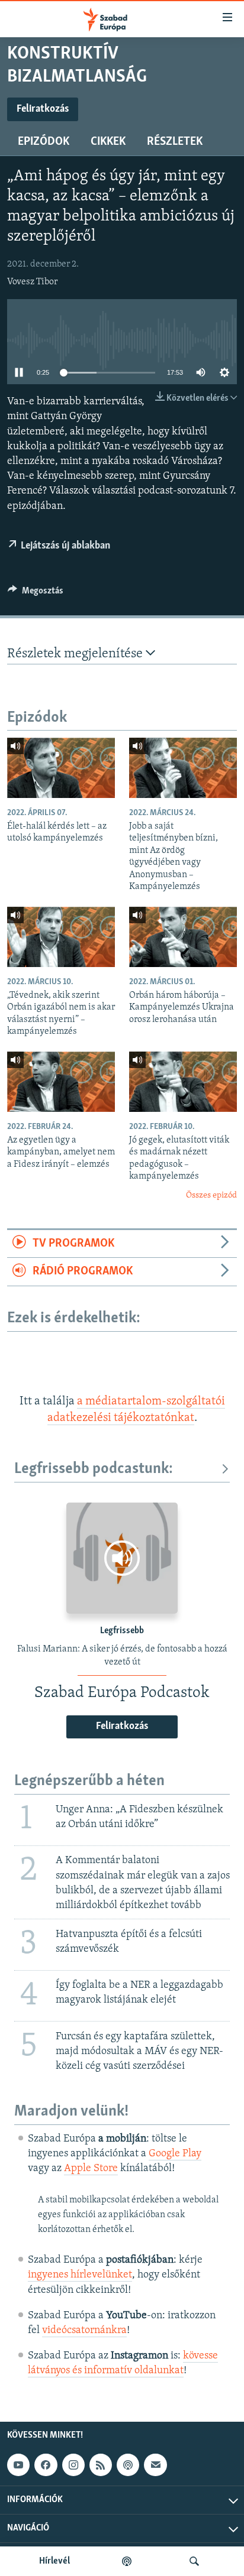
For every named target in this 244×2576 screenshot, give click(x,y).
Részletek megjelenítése (76, 654)
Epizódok (44, 142)
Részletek (175, 142)
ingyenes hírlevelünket (80, 2275)
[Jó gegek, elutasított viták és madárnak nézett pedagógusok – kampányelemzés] (183, 1082)
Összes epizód (211, 1195)
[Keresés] (194, 2561)
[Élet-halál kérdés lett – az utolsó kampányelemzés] (61, 768)
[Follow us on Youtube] (18, 2465)
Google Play (175, 2154)
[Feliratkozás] (155, 2465)
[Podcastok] (127, 2561)
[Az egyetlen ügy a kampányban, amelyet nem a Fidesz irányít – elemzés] (61, 1082)
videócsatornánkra (84, 2331)
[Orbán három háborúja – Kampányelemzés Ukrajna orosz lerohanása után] (183, 937)
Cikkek (108, 142)
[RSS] (101, 2465)
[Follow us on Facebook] (46, 2465)
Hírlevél (54, 2561)
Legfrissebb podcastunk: (94, 1469)
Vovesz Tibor (32, 282)
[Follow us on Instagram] (73, 2465)
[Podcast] (128, 2465)
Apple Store (91, 2169)
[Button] (36, 593)
